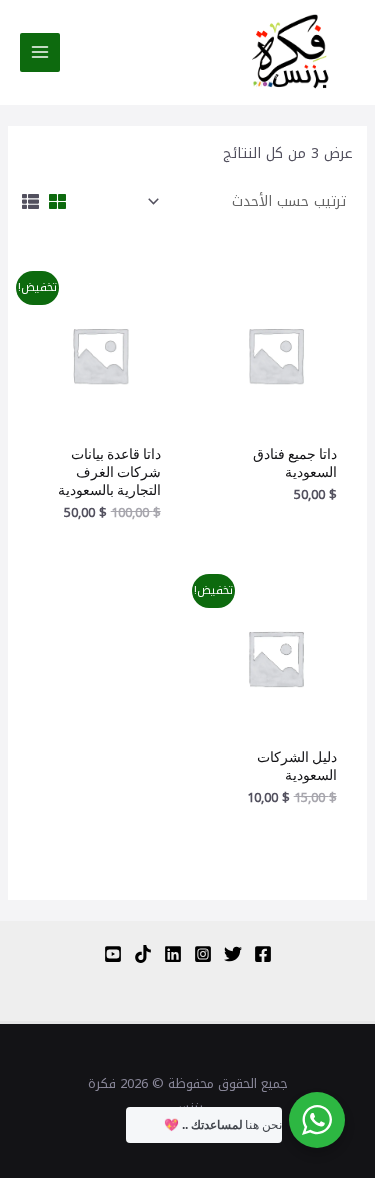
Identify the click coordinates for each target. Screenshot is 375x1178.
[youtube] (113, 954)
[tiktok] (143, 954)
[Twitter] (233, 954)
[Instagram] (203, 954)
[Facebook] (263, 954)
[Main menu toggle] (40, 53)
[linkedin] (173, 954)
